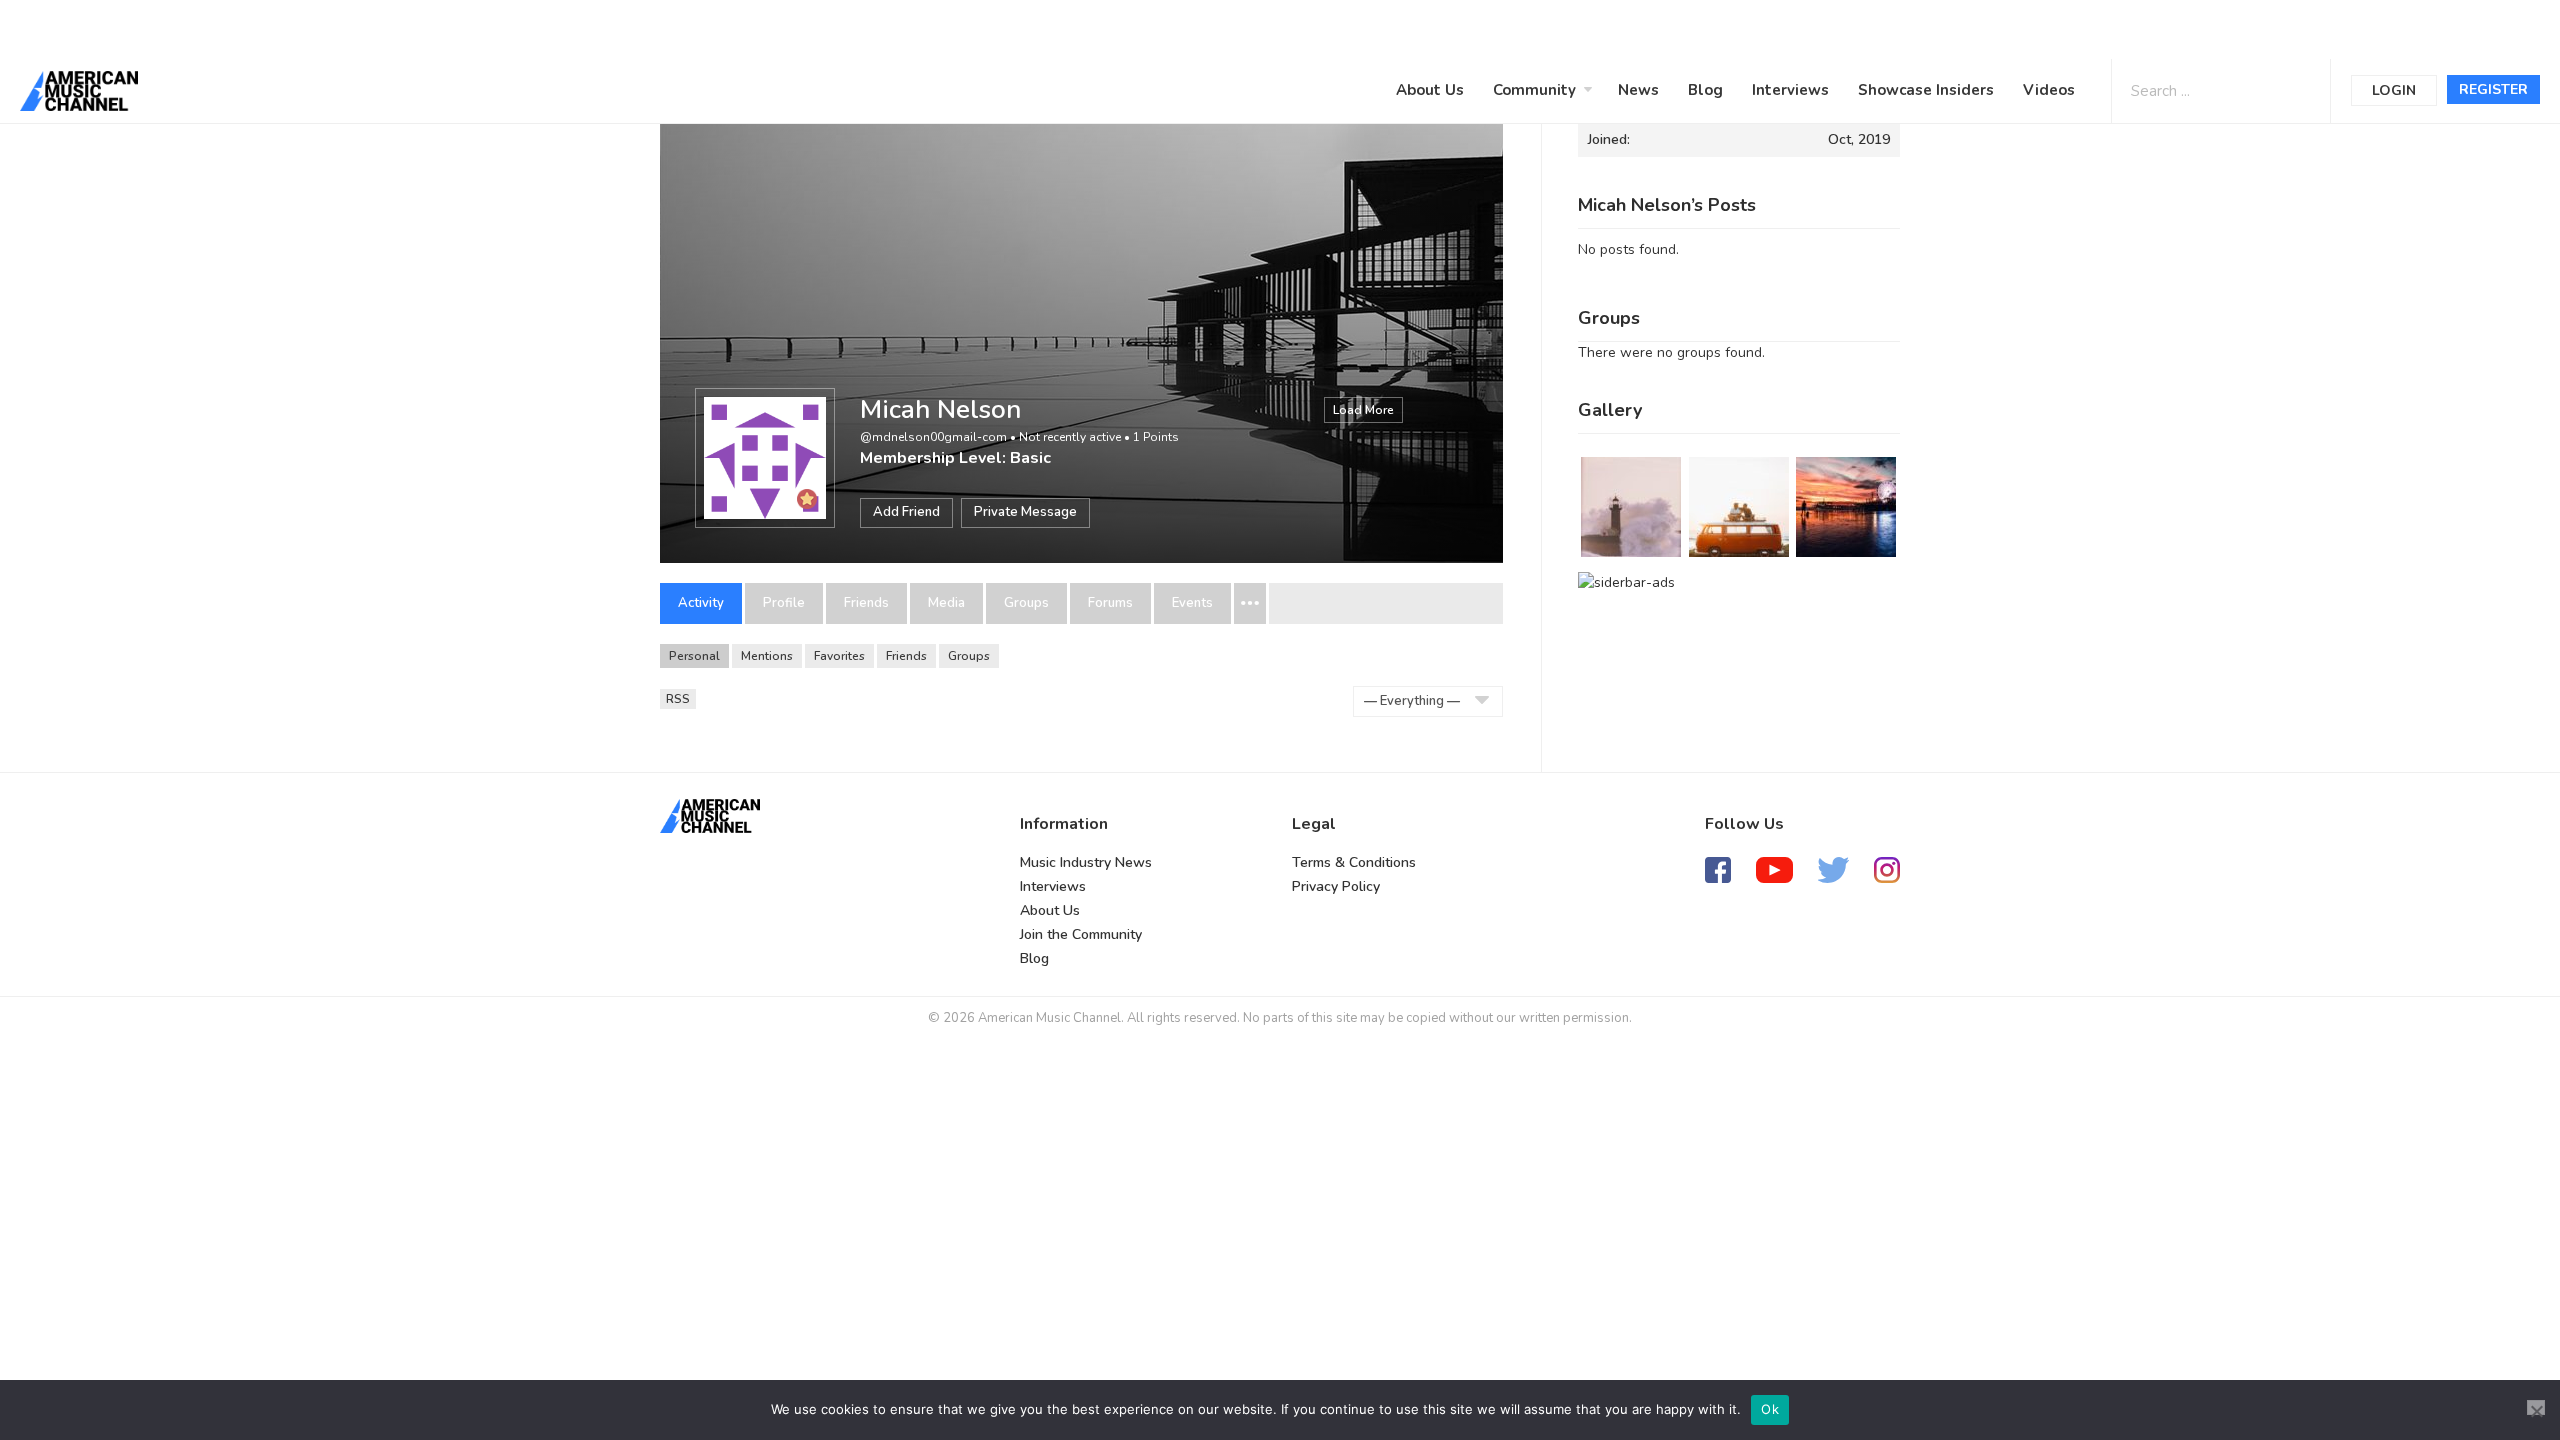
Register (2493, 89)
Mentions (767, 656)
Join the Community (1081, 934)
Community (1534, 90)
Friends (866, 603)
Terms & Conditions (1354, 862)
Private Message (1025, 512)
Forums (1110, 603)
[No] (2536, 1407)
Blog (1705, 90)
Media (946, 603)
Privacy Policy (1336, 886)
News (1638, 90)
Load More (1363, 410)
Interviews (1790, 90)
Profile (784, 603)
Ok (1770, 1409)
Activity (701, 603)
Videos (2049, 90)
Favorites (839, 656)
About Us (1430, 90)
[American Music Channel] (710, 816)
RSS (678, 699)
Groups (1026, 603)
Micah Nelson (940, 409)
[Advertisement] (604, 27)
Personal (694, 656)
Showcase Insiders (1926, 90)
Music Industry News (1086, 862)
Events (1192, 603)
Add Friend (906, 512)
